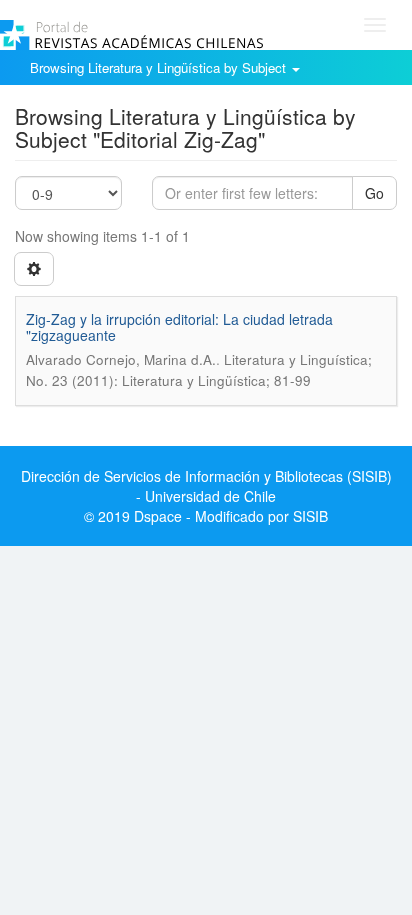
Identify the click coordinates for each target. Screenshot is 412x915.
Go (374, 193)
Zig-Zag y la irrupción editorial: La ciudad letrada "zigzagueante (179, 326)
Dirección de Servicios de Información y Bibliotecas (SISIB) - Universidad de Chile (206, 486)
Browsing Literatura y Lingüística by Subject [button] (160, 67)
